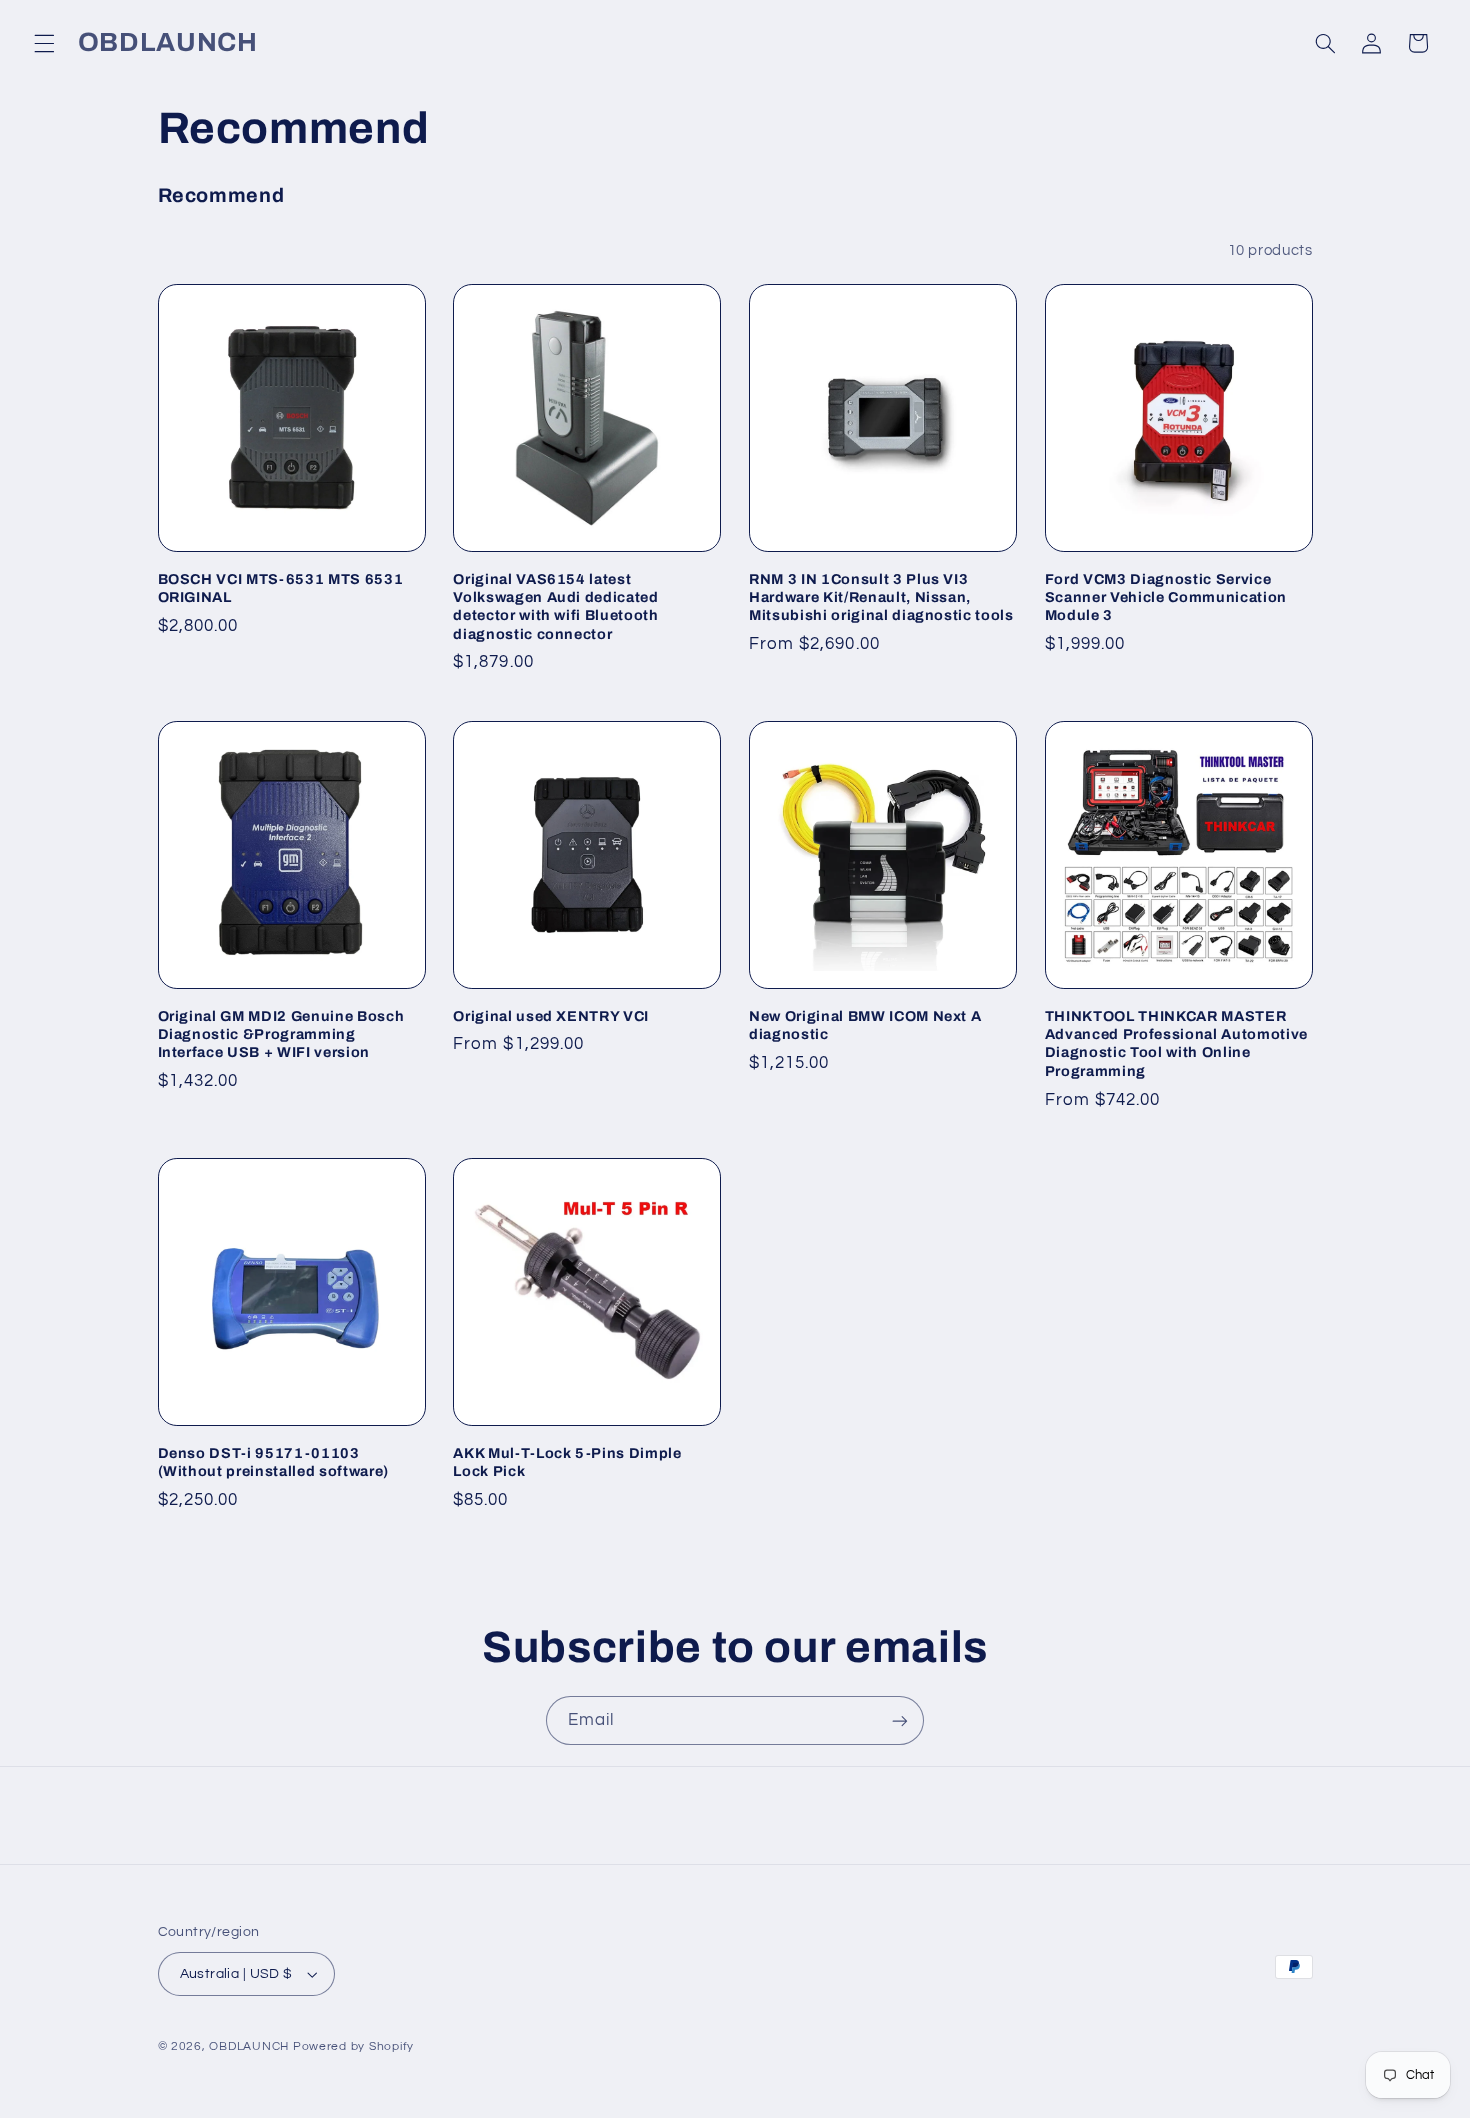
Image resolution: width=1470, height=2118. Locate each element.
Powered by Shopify (353, 2046)
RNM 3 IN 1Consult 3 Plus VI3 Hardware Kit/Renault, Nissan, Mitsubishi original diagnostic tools (881, 597)
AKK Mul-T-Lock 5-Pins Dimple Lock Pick (567, 1462)
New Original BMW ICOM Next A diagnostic (865, 1025)
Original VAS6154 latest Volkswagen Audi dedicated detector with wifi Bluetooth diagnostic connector (556, 606)
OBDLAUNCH (249, 2046)
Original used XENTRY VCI (551, 1016)
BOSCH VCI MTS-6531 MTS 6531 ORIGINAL (281, 588)
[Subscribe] (900, 1720)
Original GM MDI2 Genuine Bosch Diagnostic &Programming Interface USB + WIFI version (281, 1034)
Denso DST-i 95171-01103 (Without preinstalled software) (273, 1462)
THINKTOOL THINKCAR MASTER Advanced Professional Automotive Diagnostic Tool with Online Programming (1176, 1043)
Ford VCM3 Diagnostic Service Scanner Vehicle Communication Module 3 (1166, 597)
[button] (44, 43)
